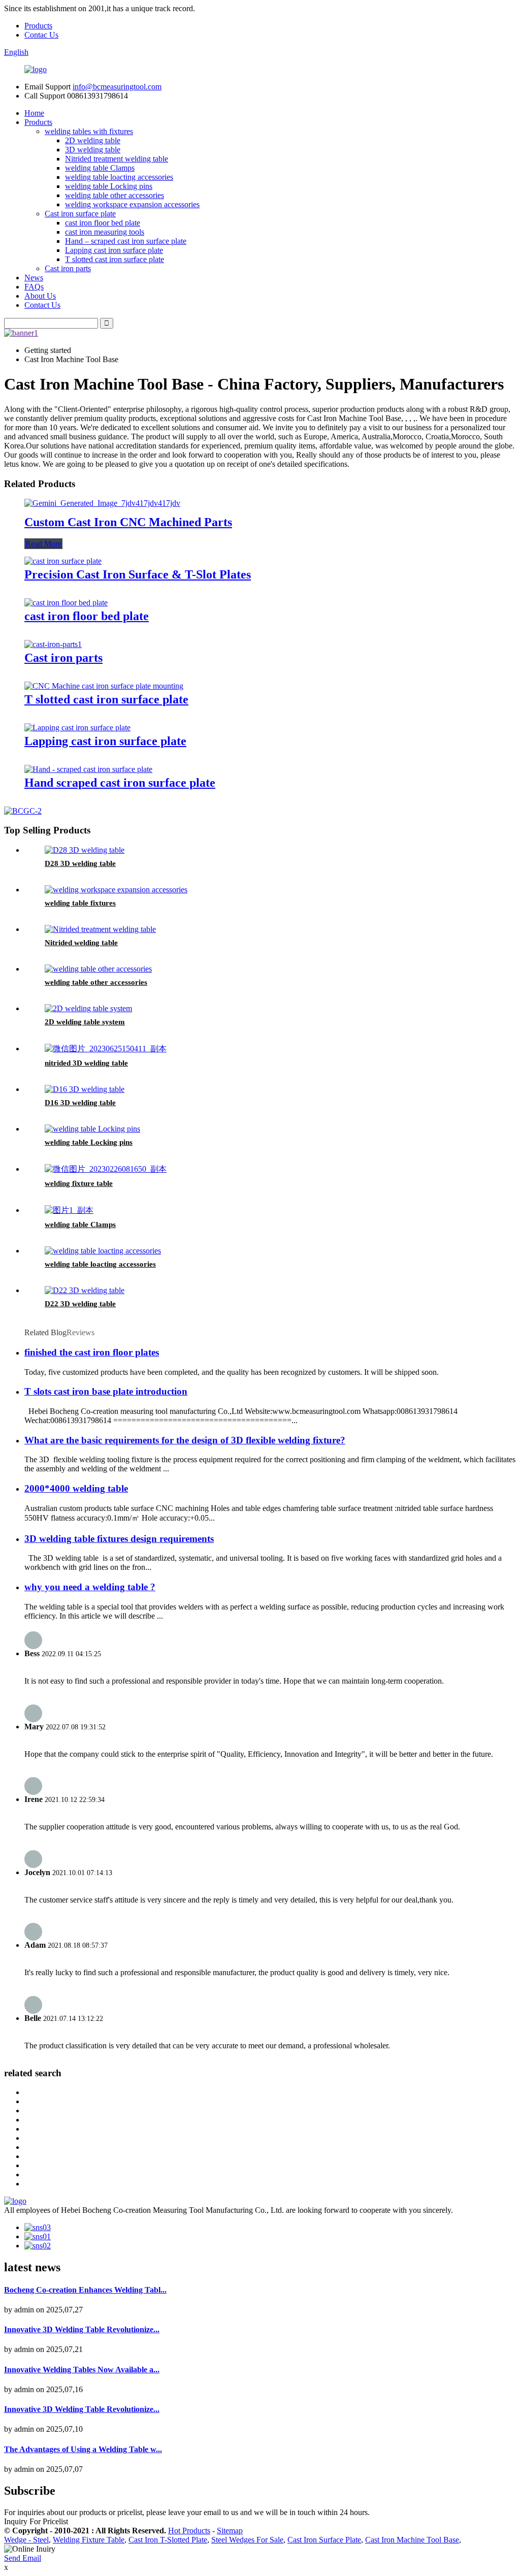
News (34, 278)
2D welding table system (85, 1022)
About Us (40, 296)
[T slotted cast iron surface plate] (104, 686)
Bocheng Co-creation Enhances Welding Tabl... (85, 2290)
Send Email (23, 2558)
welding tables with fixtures (89, 131)
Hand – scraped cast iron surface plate (126, 241)
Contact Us (42, 305)
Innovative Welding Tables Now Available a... (82, 2370)
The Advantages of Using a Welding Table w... (83, 2449)
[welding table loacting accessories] (103, 1251)
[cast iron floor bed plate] (66, 603)
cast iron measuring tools (105, 232)
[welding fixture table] (106, 1169)
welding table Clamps (100, 168)
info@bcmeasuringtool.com (117, 87)
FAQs (34, 287)
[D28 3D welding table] (85, 850)
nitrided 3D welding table (86, 1063)
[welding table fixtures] (116, 890)
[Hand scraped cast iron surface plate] (88, 769)
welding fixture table (79, 1183)
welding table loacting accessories (119, 177)
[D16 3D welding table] (85, 1089)
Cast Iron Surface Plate (324, 2540)
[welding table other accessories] (98, 969)
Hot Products (189, 2531)
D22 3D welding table (80, 1304)
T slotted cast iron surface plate (115, 259)
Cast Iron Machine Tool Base (412, 2540)
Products (38, 26)
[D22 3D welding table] (85, 1290)
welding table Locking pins (109, 186)
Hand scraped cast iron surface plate (120, 783)
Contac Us (41, 35)
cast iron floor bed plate (103, 223)
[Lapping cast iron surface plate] (77, 728)
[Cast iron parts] (53, 644)
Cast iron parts (68, 268)
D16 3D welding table (80, 1103)
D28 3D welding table (80, 863)
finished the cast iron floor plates (92, 1352)
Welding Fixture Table (89, 2540)
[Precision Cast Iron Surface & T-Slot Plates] (63, 561)
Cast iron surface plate (80, 214)
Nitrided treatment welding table (117, 159)
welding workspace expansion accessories (132, 204)
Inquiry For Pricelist (36, 2521)
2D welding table (93, 140)
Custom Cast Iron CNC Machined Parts (128, 522)
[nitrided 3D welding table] (106, 1049)
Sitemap (230, 2531)
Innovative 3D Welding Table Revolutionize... (82, 2329)
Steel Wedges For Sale (247, 2540)
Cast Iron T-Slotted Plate (168, 2540)
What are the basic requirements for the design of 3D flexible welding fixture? (185, 1440)
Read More (43, 544)
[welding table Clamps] (69, 1210)
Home (34, 113)
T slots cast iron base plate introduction (106, 1391)
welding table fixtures (80, 903)
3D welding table (93, 150)
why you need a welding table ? (90, 1587)
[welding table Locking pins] (92, 1129)
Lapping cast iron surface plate (114, 250)
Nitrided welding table (81, 943)
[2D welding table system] (88, 1008)
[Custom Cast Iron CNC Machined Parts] (102, 503)
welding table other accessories (115, 195)
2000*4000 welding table (76, 1488)
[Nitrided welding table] (100, 929)
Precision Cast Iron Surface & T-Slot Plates (138, 574)
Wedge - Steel (26, 2540)
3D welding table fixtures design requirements (119, 1539)
